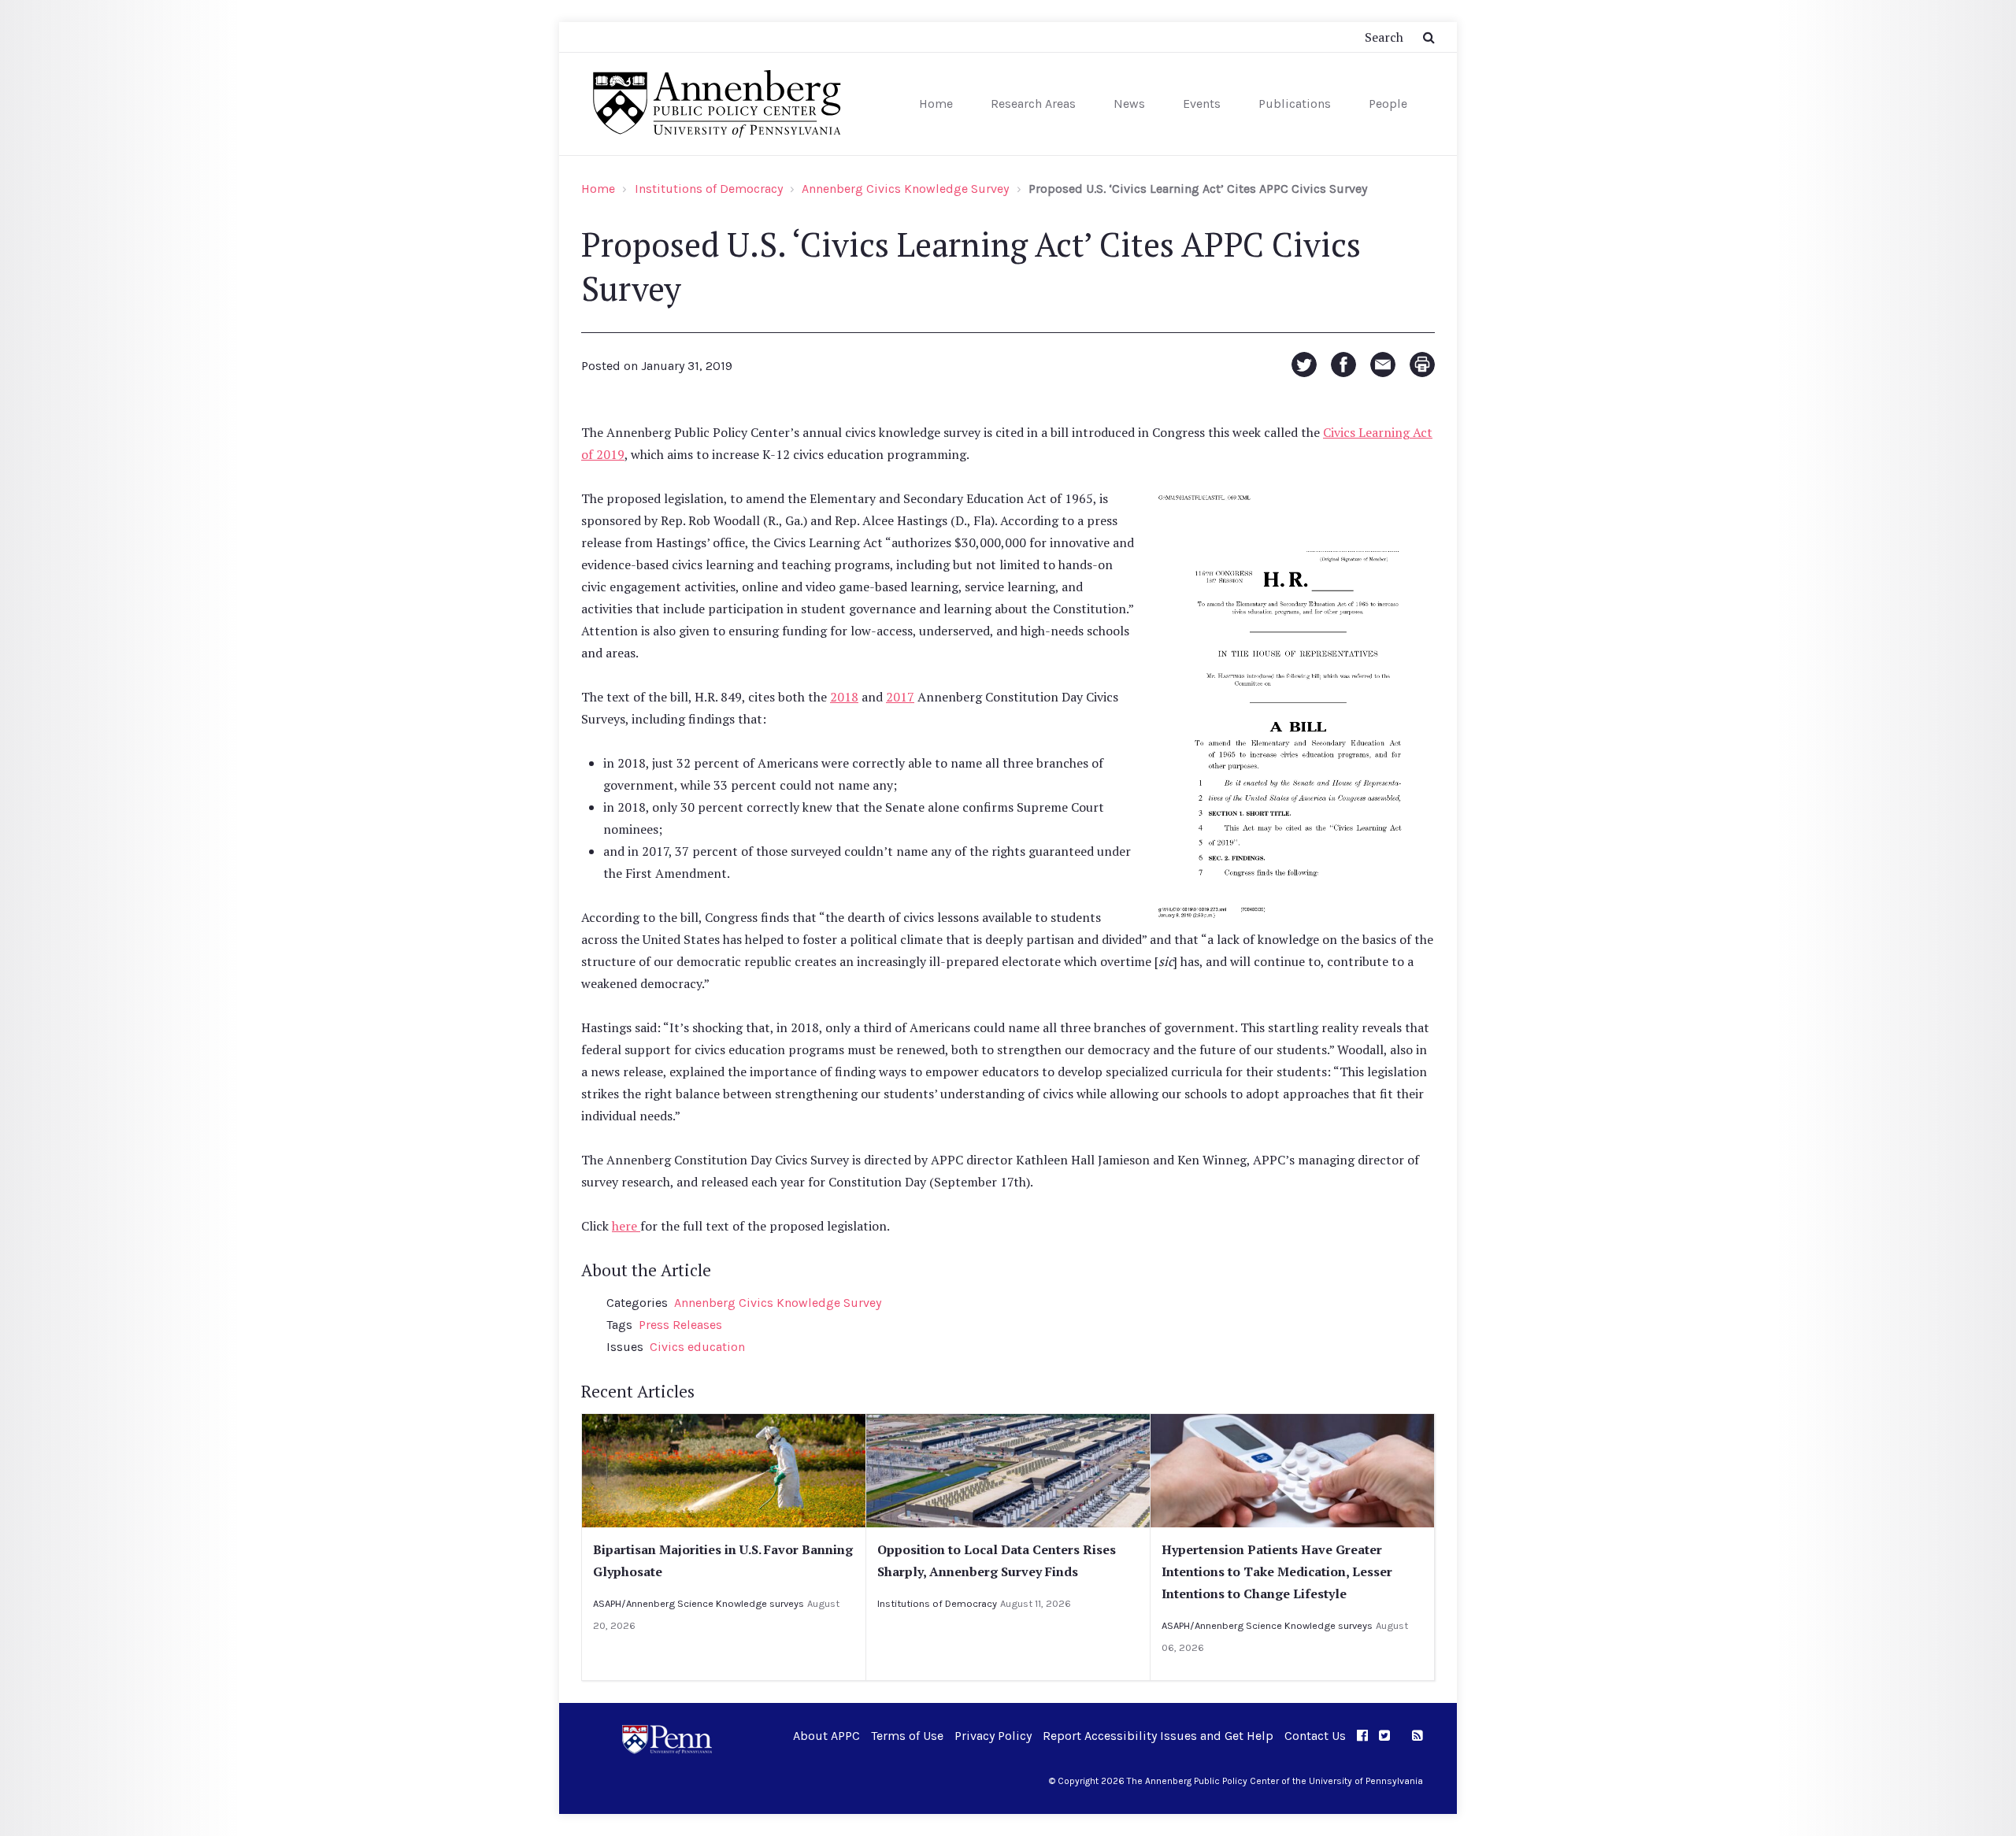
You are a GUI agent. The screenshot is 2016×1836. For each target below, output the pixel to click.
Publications (1295, 104)
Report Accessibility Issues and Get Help (1158, 1736)
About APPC (826, 1736)
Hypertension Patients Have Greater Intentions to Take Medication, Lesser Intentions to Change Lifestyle (1277, 1571)
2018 (844, 697)
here (626, 1226)
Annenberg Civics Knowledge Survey (905, 189)
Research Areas (1033, 104)
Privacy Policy (993, 1736)
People (1388, 104)
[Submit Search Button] (1429, 37)
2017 (900, 697)
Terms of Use (907, 1736)
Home (936, 104)
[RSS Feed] (1417, 1736)
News (1129, 104)
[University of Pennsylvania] (667, 1738)
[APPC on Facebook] (1362, 1736)
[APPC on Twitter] (1384, 1736)
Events (1202, 104)
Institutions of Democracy (709, 189)
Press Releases (680, 1325)
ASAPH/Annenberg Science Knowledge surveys (699, 1603)
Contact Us (1315, 1736)
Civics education (697, 1347)
